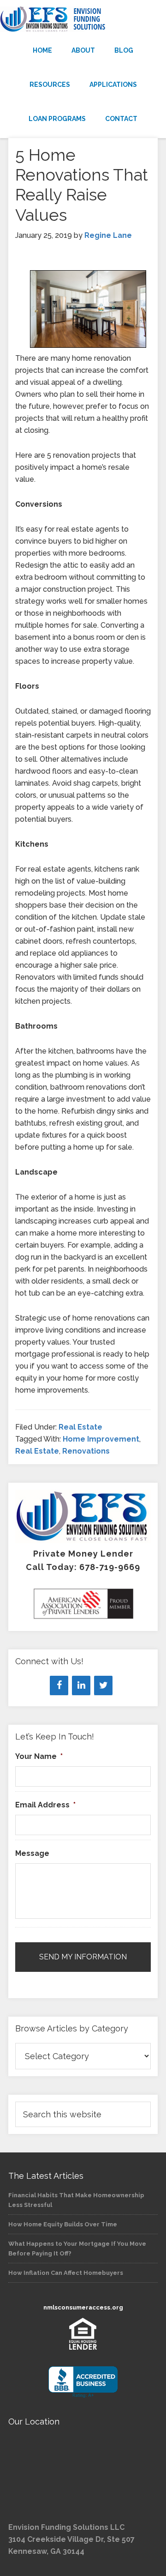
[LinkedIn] (81, 1685)
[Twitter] (103, 1685)
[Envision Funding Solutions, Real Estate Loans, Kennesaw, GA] (83, 2382)
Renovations (86, 1451)
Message (32, 1853)
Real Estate (80, 1427)
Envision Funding (83, 19)
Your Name (39, 1756)
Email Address (45, 1805)
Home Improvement (101, 1439)
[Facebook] (59, 1685)
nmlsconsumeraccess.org (83, 2307)
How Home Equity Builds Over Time (63, 2224)
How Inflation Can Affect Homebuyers (66, 2273)
